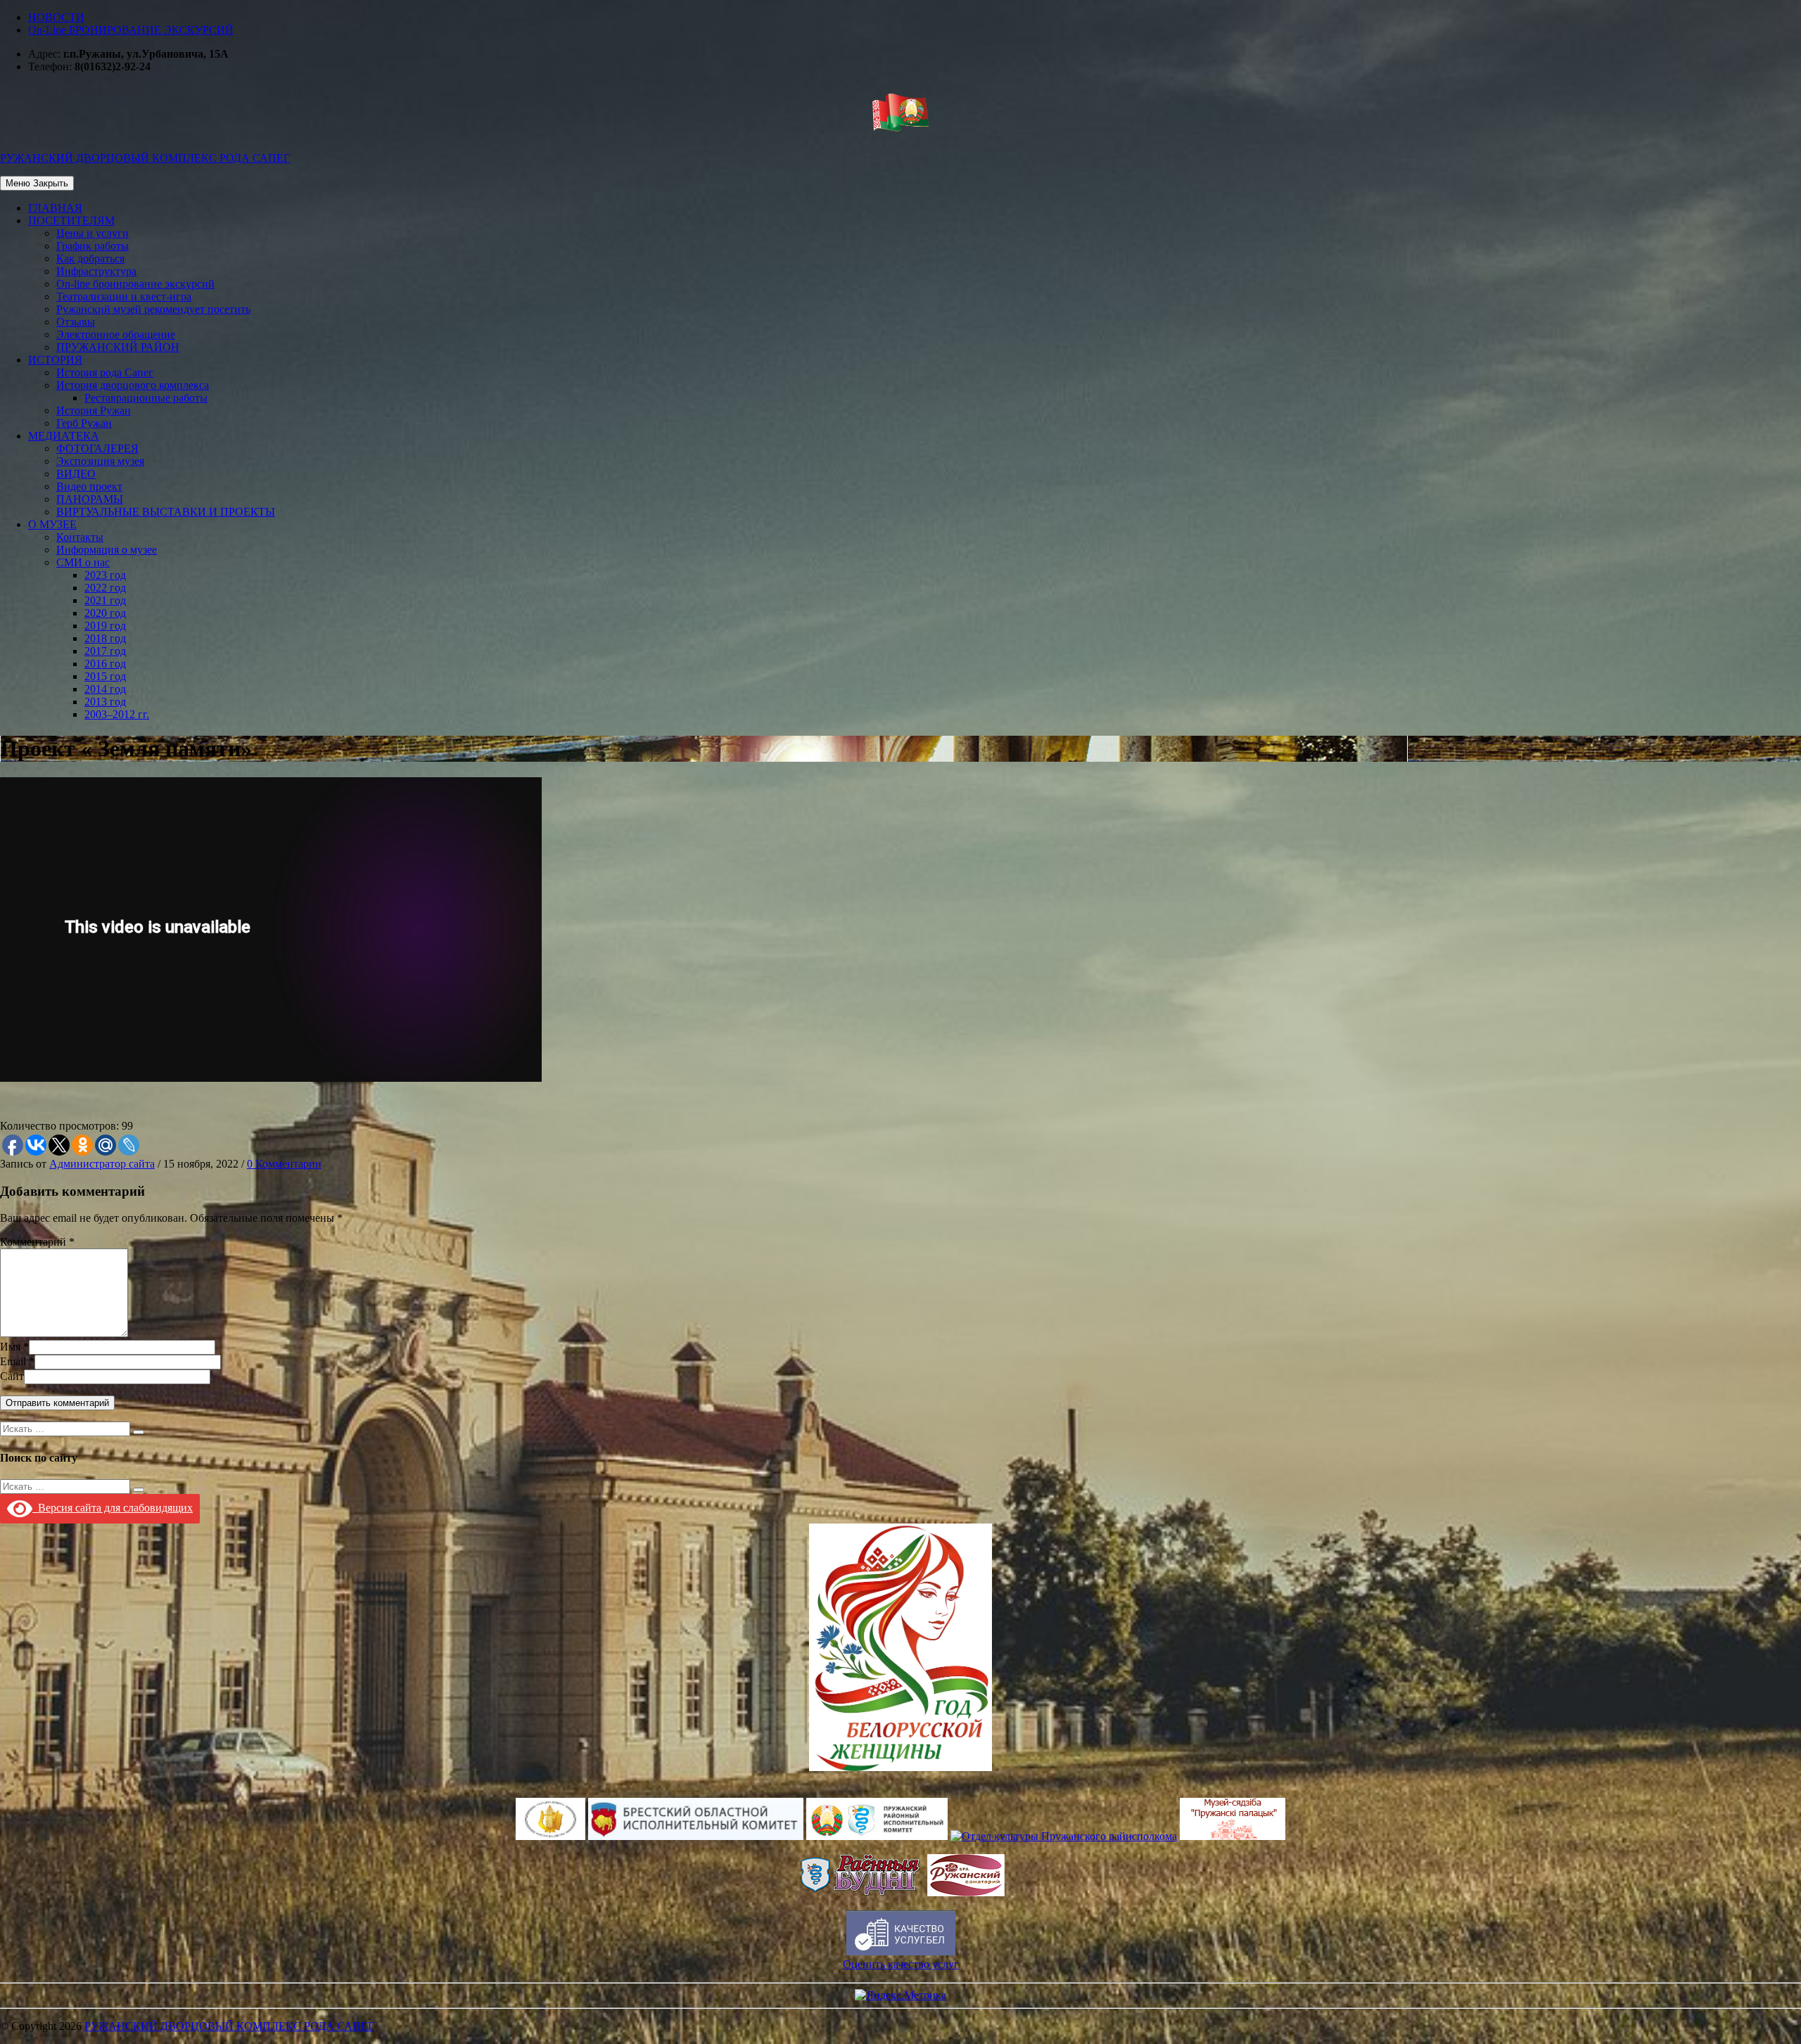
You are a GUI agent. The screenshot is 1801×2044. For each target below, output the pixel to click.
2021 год (105, 600)
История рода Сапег (105, 372)
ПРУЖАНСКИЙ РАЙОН (118, 347)
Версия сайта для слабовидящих (113, 1508)
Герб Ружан (84, 423)
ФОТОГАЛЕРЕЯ (97, 448)
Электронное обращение (116, 334)
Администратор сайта (102, 1164)
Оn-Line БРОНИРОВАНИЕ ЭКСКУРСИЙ (131, 30)
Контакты (80, 537)
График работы (93, 246)
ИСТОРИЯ (55, 360)
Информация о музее (107, 550)
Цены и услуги (93, 233)
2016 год (105, 664)
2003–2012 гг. (117, 714)
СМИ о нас (83, 562)
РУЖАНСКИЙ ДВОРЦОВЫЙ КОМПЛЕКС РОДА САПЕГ (229, 2026)
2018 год (105, 638)
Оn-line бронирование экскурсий (135, 284)
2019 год (105, 626)
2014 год (105, 689)
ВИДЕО (76, 474)
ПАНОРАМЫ (90, 499)
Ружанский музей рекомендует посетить (153, 309)
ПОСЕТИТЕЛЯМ (71, 221)
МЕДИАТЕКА (64, 436)
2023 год (105, 575)
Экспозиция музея (100, 461)
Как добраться (90, 258)
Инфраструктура (96, 271)
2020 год (105, 613)
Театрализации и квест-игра (124, 296)
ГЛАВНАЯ (55, 208)
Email (13, 1361)
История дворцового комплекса (133, 385)
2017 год (105, 651)
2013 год (105, 702)
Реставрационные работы (146, 398)
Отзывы (76, 322)
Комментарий (33, 1242)
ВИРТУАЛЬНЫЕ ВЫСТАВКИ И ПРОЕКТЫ (166, 512)
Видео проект (89, 486)
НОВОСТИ (56, 17)
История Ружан (94, 410)
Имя (10, 1347)
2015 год (105, 676)
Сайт (12, 1376)
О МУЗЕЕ (52, 524)
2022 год (105, 588)
